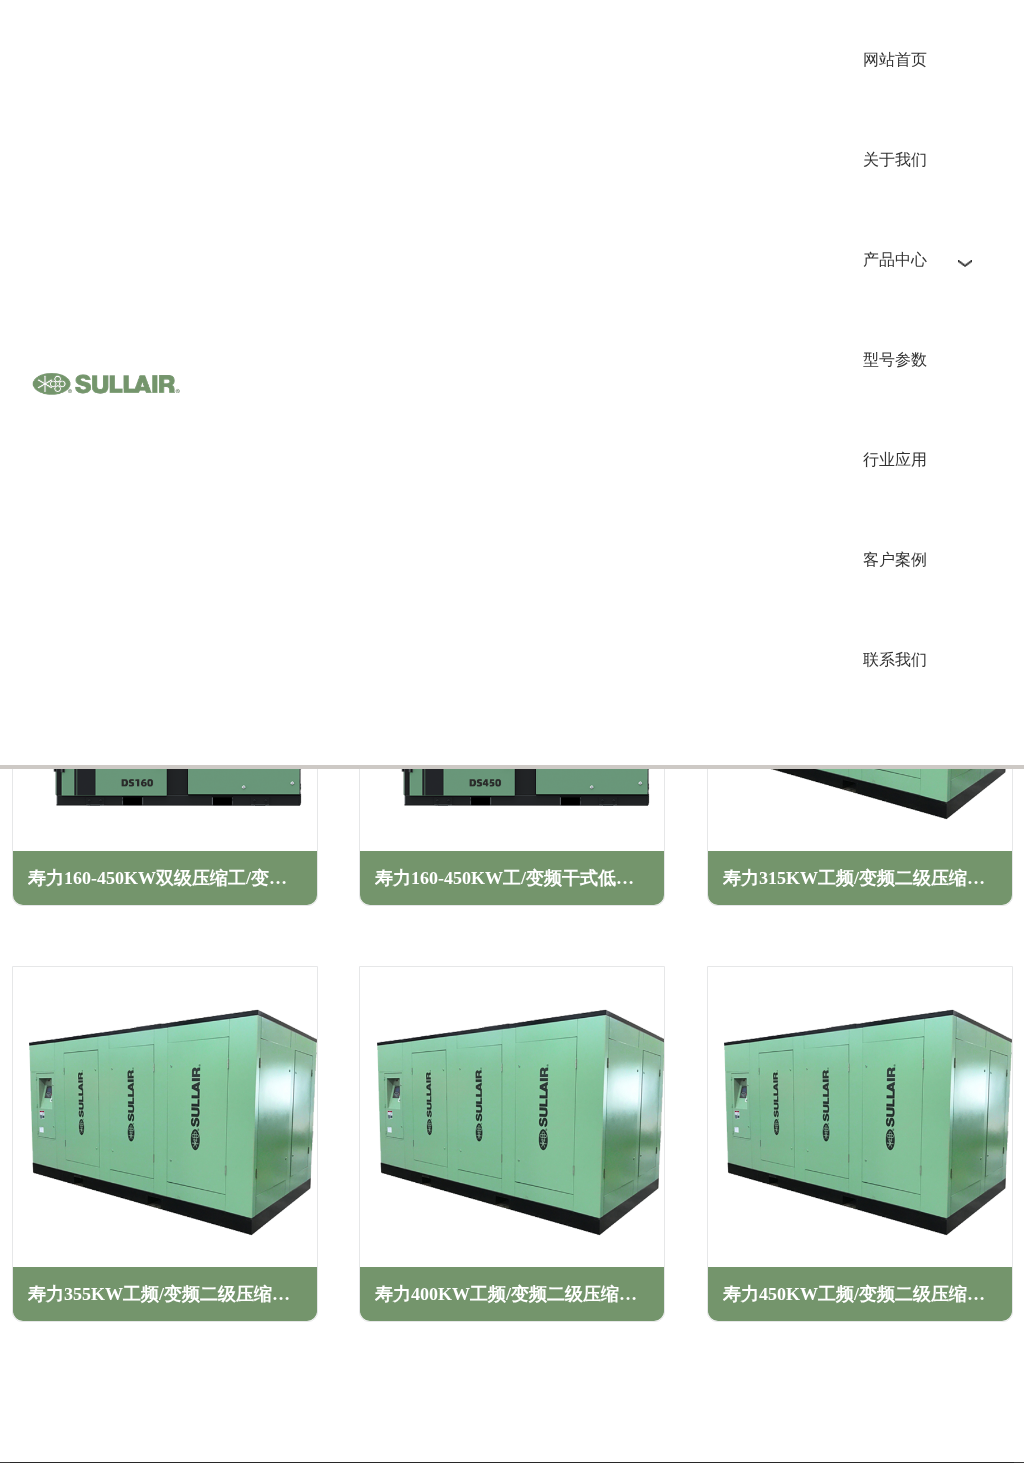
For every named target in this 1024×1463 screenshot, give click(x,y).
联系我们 (895, 659)
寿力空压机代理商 (106, 382)
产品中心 (895, 259)
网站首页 (895, 59)
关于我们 (895, 159)
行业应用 (895, 459)
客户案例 (895, 559)
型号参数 (895, 359)
